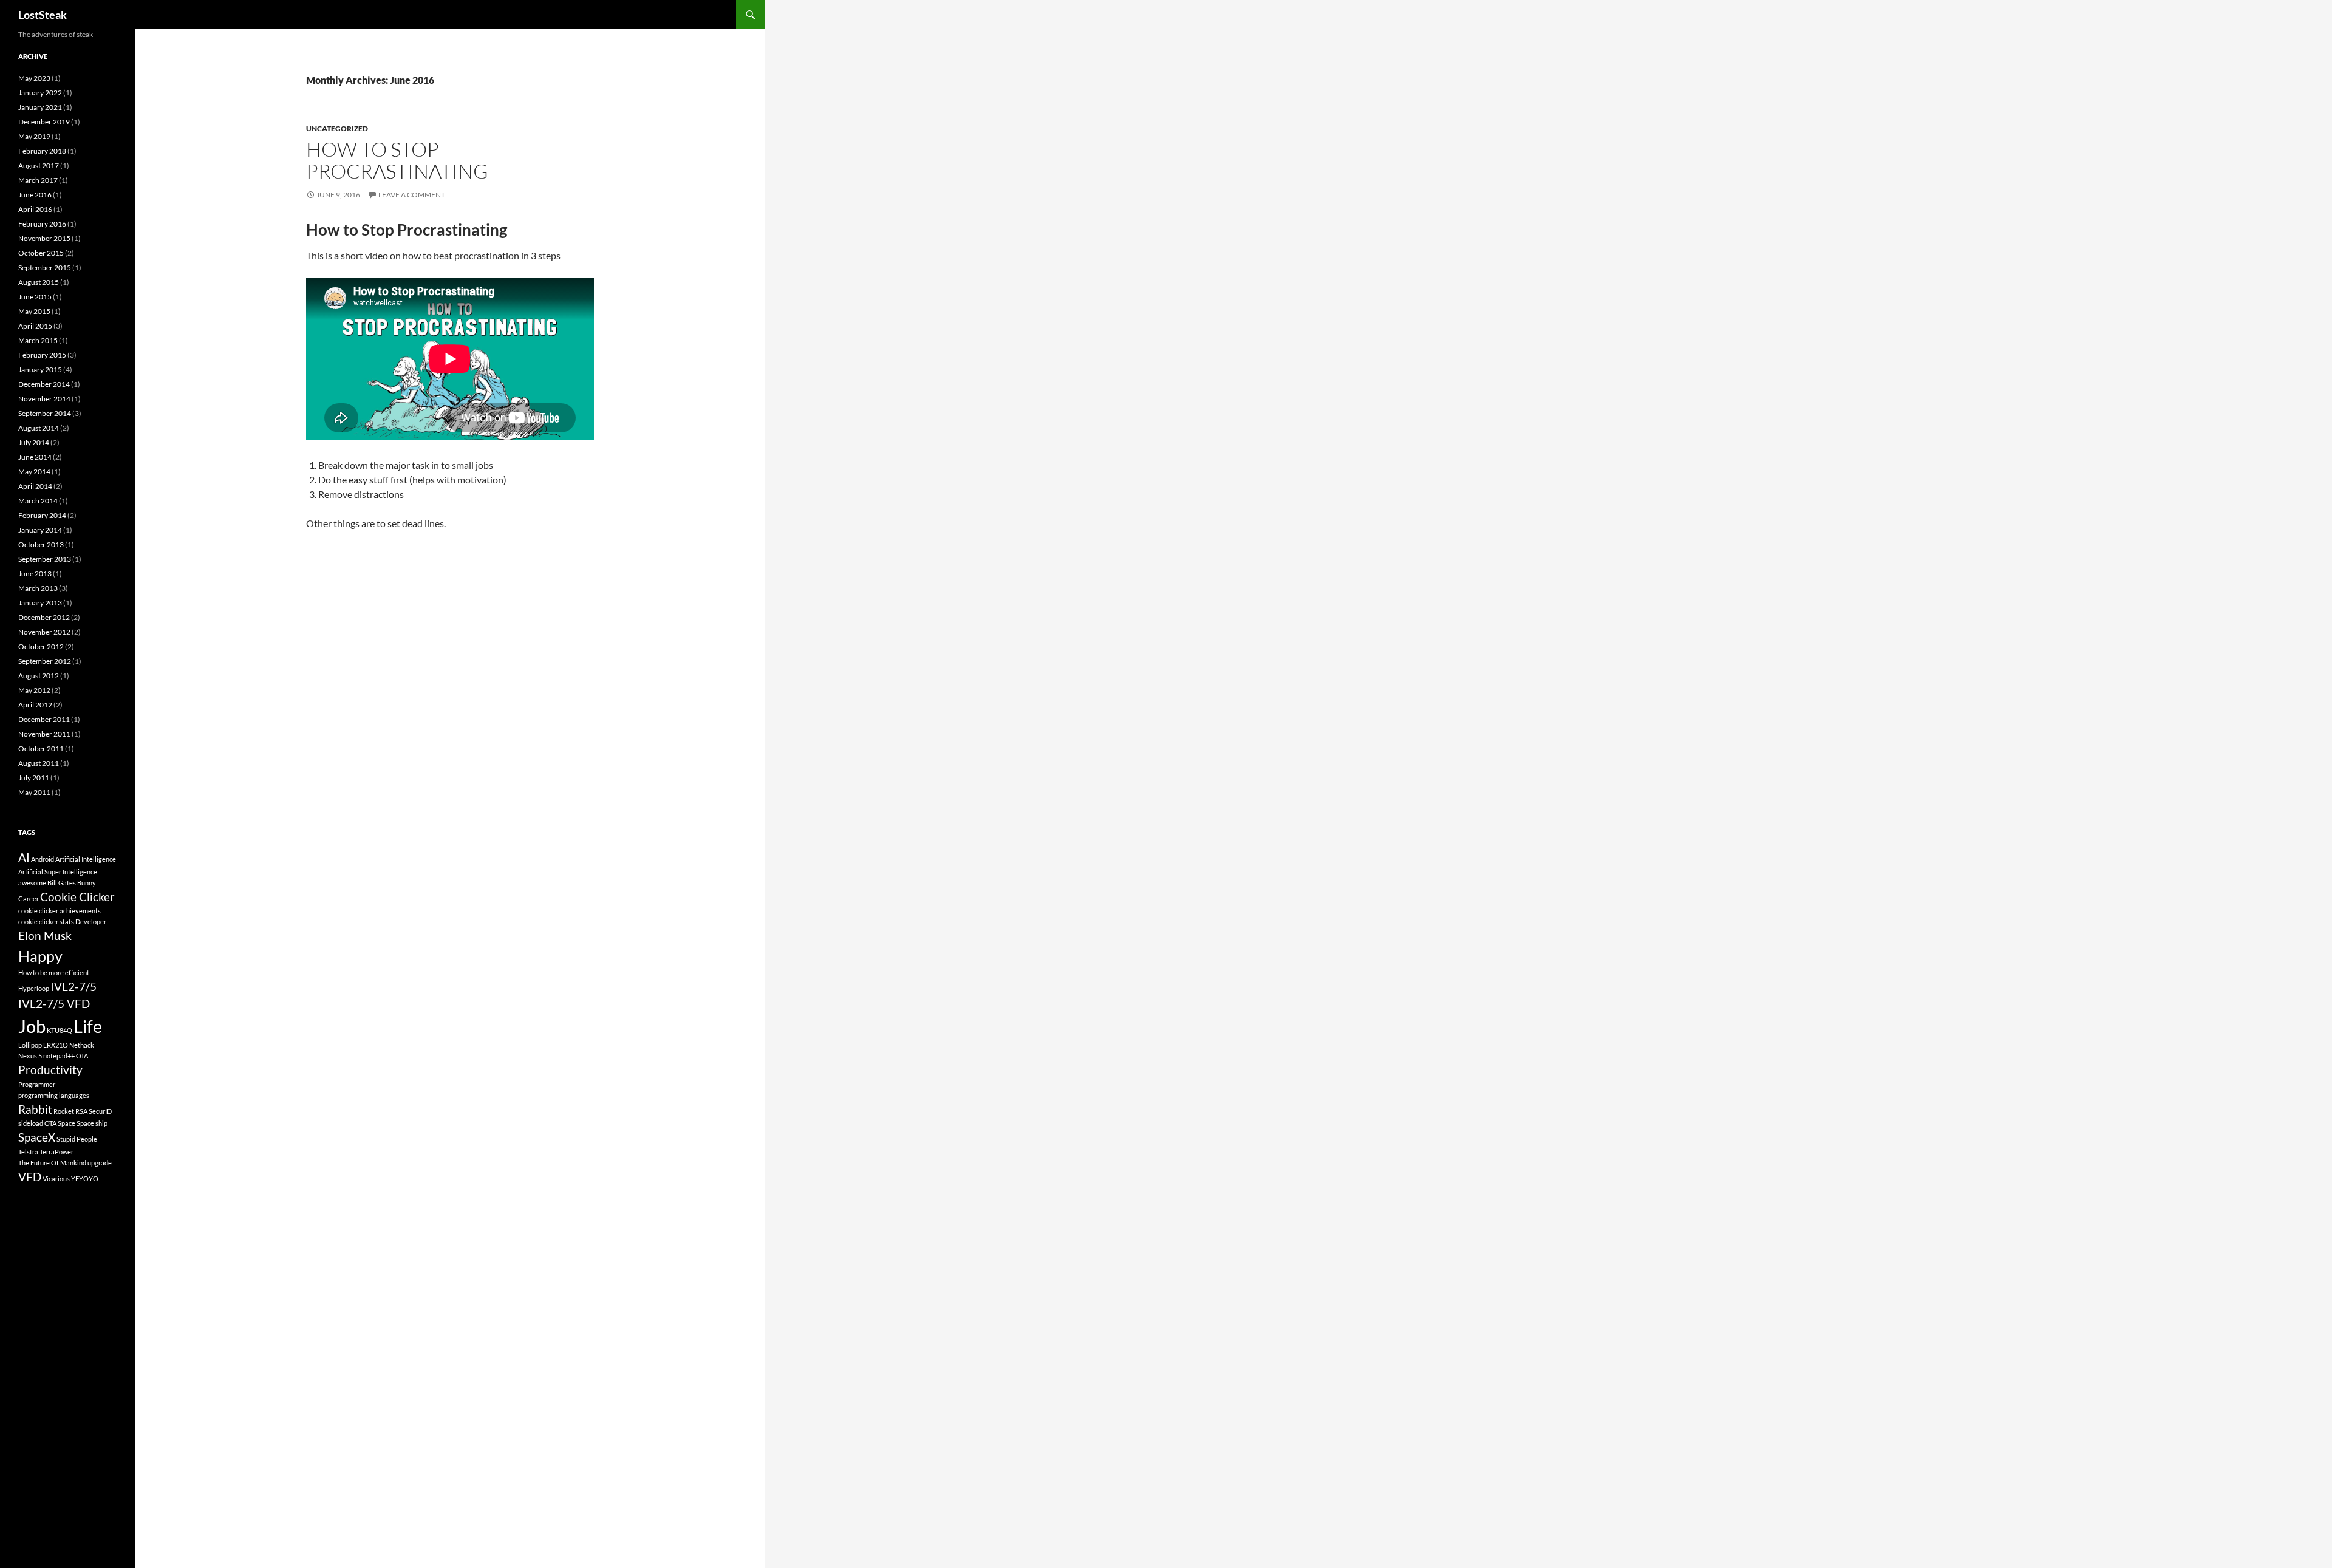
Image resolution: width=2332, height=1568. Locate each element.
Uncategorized (337, 128)
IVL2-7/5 (73, 987)
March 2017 (38, 180)
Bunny (87, 883)
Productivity (50, 1070)
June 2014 (35, 457)
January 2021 (40, 107)
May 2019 (34, 136)
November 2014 (44, 399)
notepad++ (59, 1056)
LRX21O (56, 1045)
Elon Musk (45, 936)
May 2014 (34, 472)
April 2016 (35, 209)
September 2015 (45, 268)
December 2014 (44, 384)
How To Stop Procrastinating (397, 160)
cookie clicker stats (46, 922)
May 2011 (34, 792)
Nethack (82, 1045)
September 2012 (45, 661)
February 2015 (42, 355)
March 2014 (38, 501)
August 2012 (39, 676)
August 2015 (39, 282)
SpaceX (37, 1137)
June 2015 (35, 297)
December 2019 (44, 122)
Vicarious (56, 1178)
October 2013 (41, 544)
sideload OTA (37, 1123)
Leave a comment (412, 195)
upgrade (100, 1163)
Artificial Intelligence (86, 859)
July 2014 (34, 442)
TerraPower (56, 1152)
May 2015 (34, 311)
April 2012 (35, 705)
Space (66, 1123)
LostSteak (43, 15)
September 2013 (45, 559)
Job (32, 1026)
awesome (32, 883)
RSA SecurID (94, 1111)
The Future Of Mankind (52, 1163)
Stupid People (77, 1139)
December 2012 (44, 617)
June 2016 (35, 195)
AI (24, 857)
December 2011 (44, 719)
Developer (91, 922)
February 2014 (42, 515)
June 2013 (35, 574)
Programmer (37, 1084)
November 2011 (44, 734)
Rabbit (35, 1109)
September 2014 (45, 413)
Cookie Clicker (77, 897)
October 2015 (41, 253)
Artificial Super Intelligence (58, 872)
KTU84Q (60, 1030)
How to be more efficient (54, 973)
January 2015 (40, 370)
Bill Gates (62, 883)
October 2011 (41, 748)
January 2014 (40, 530)
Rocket (64, 1111)
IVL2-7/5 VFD (54, 1004)
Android (43, 859)
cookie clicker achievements (60, 911)
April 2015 (35, 326)
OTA (82, 1056)
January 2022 (40, 93)
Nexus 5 (30, 1056)
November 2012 (44, 632)
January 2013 (40, 603)
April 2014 (35, 486)
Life (88, 1026)
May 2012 (34, 690)
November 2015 (44, 238)
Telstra (28, 1152)
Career (29, 898)
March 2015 (38, 340)
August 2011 (39, 763)
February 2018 (42, 151)
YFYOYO (85, 1178)
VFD (30, 1177)
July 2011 (34, 778)
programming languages (54, 1095)
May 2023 (34, 78)
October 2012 (41, 646)
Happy (40, 956)
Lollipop (30, 1045)
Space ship (92, 1123)
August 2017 (39, 165)
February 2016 (42, 224)
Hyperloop (34, 988)
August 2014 (39, 428)
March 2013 (38, 588)
